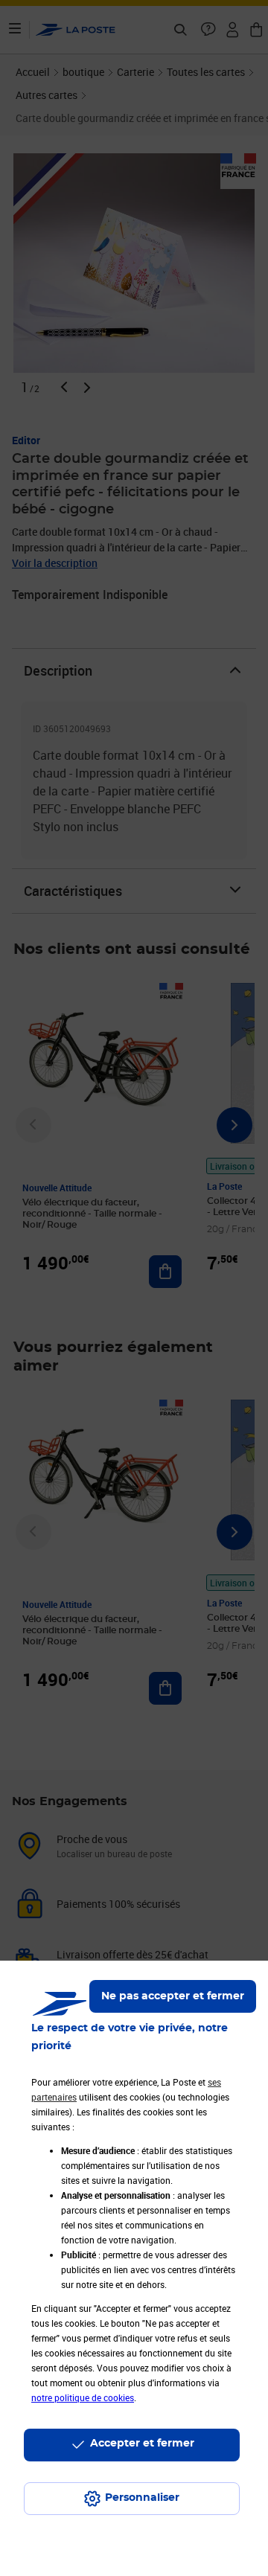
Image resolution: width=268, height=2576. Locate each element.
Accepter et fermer (142, 2444)
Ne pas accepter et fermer (173, 1996)
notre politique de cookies (83, 2397)
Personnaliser (142, 2498)
